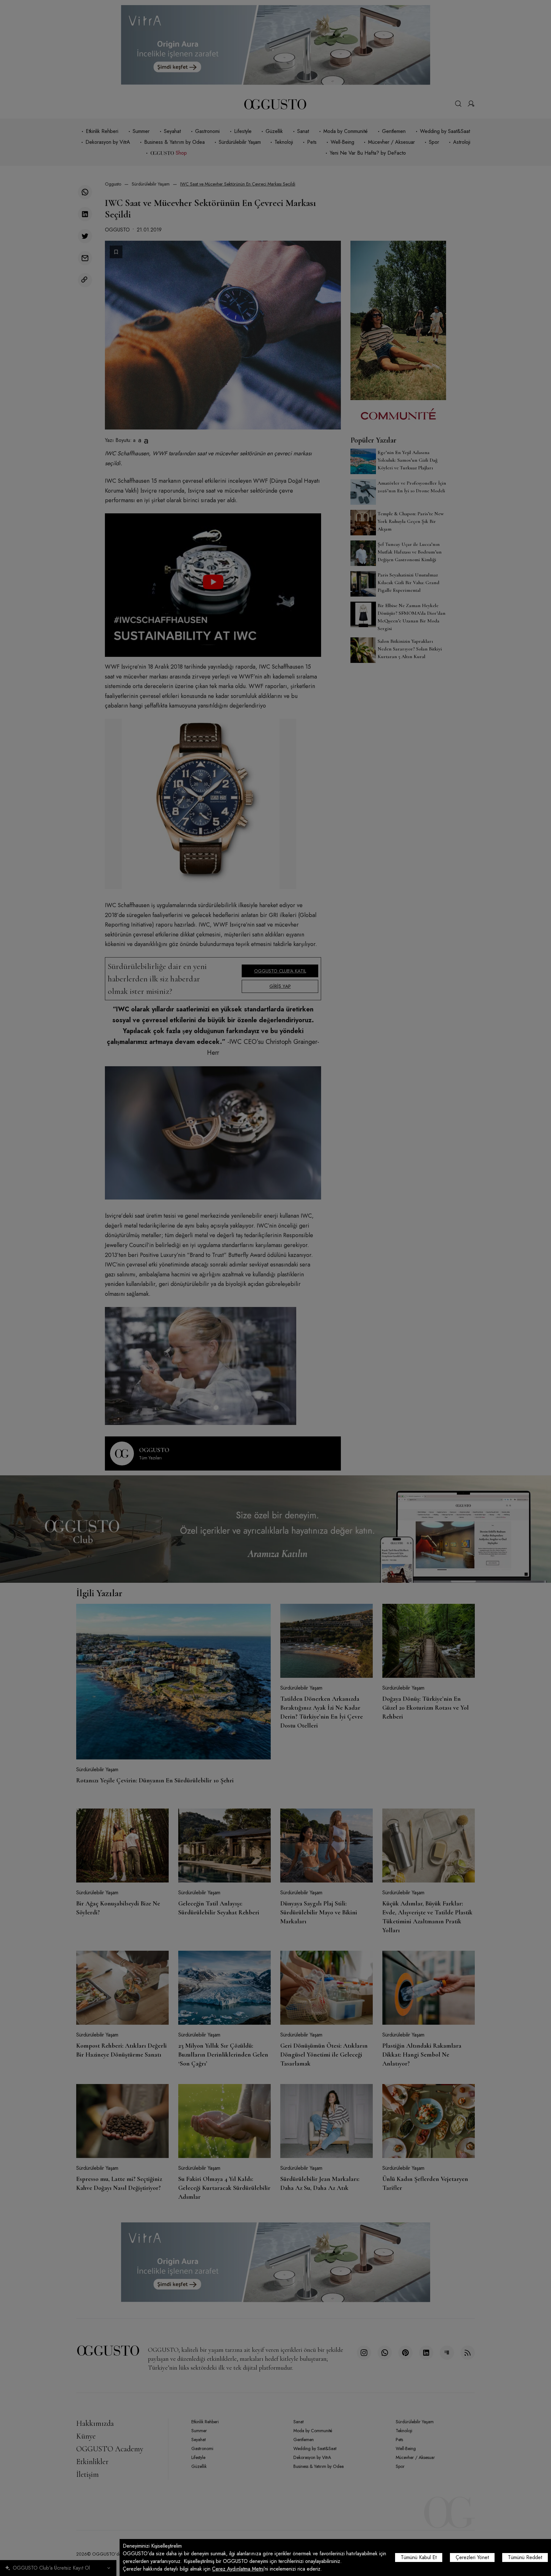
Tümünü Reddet (525, 2557)
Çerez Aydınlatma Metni (238, 2569)
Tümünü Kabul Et (419, 2557)
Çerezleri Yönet (472, 2557)
